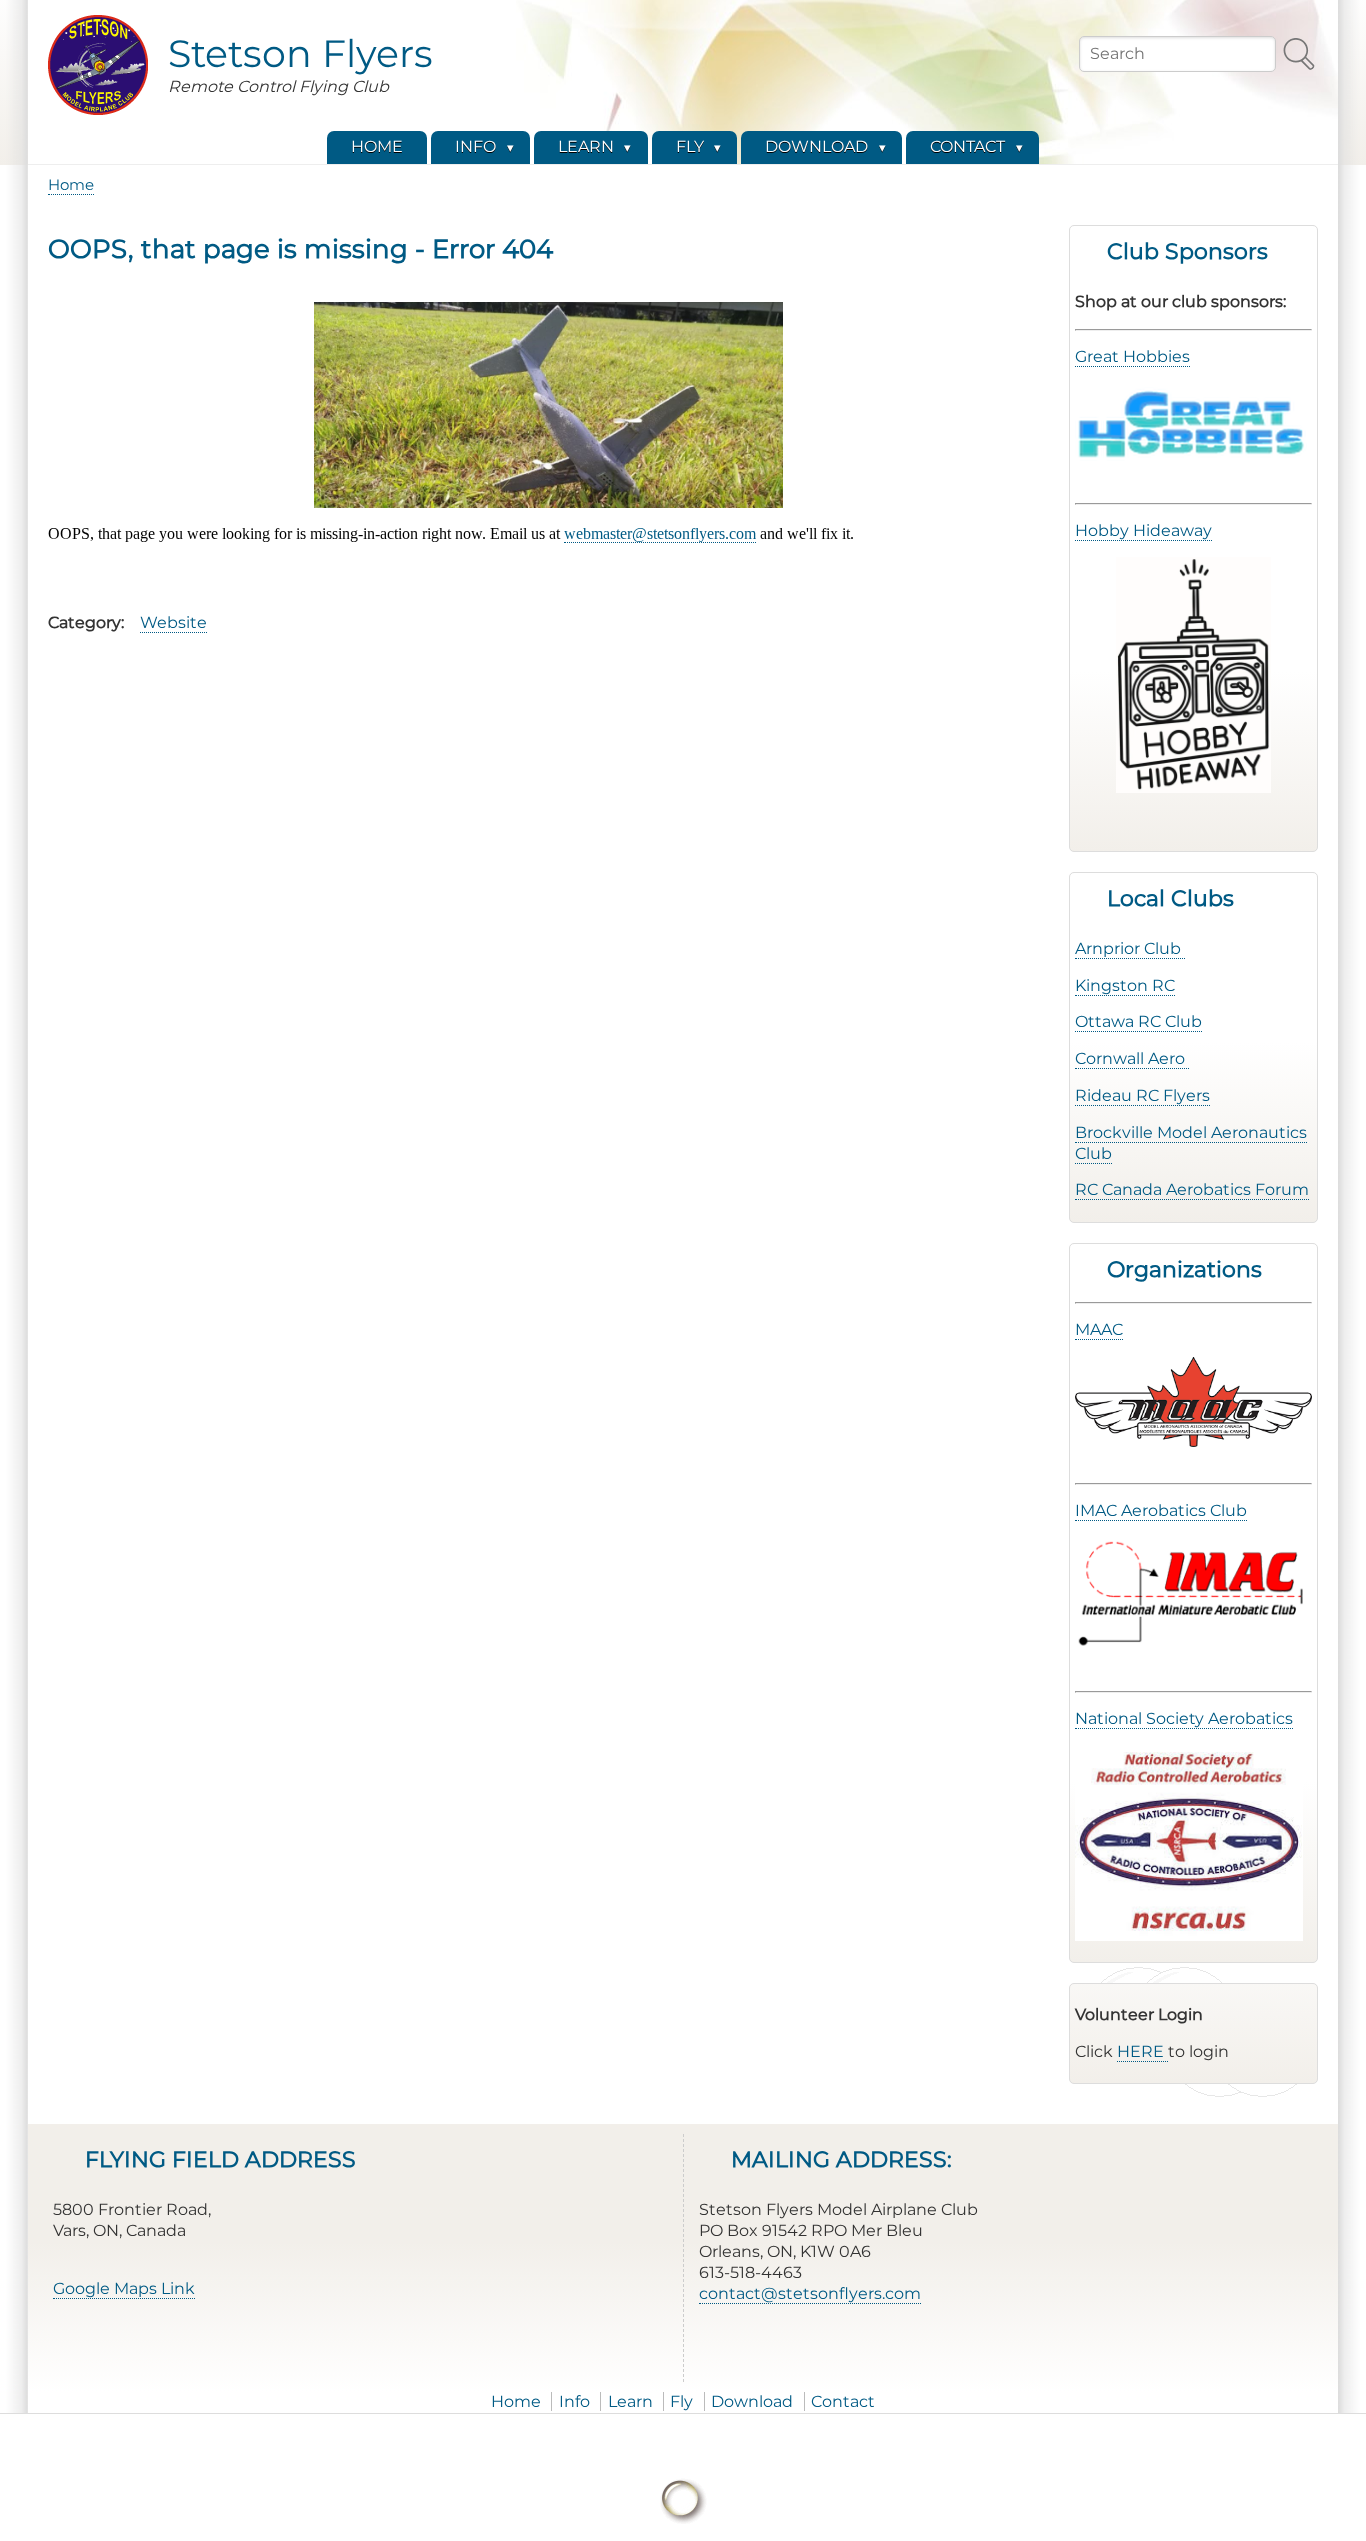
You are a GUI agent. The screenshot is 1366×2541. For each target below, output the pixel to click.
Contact (843, 2401)
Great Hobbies (1132, 356)
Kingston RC (1125, 985)
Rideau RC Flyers (1142, 1095)
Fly (681, 2401)
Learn (630, 2401)
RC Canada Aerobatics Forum (1192, 1189)
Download (752, 2401)
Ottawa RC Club (1138, 1021)
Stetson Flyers (300, 53)
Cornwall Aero (1132, 1058)
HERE (1142, 2051)
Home (71, 184)
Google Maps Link (124, 2288)
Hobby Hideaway (1143, 530)
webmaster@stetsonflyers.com (660, 533)
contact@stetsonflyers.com (810, 2293)
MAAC (1099, 1329)
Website (173, 622)
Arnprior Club (1130, 948)
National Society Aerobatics (1184, 1718)
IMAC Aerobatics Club (1161, 1510)
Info (574, 2401)
